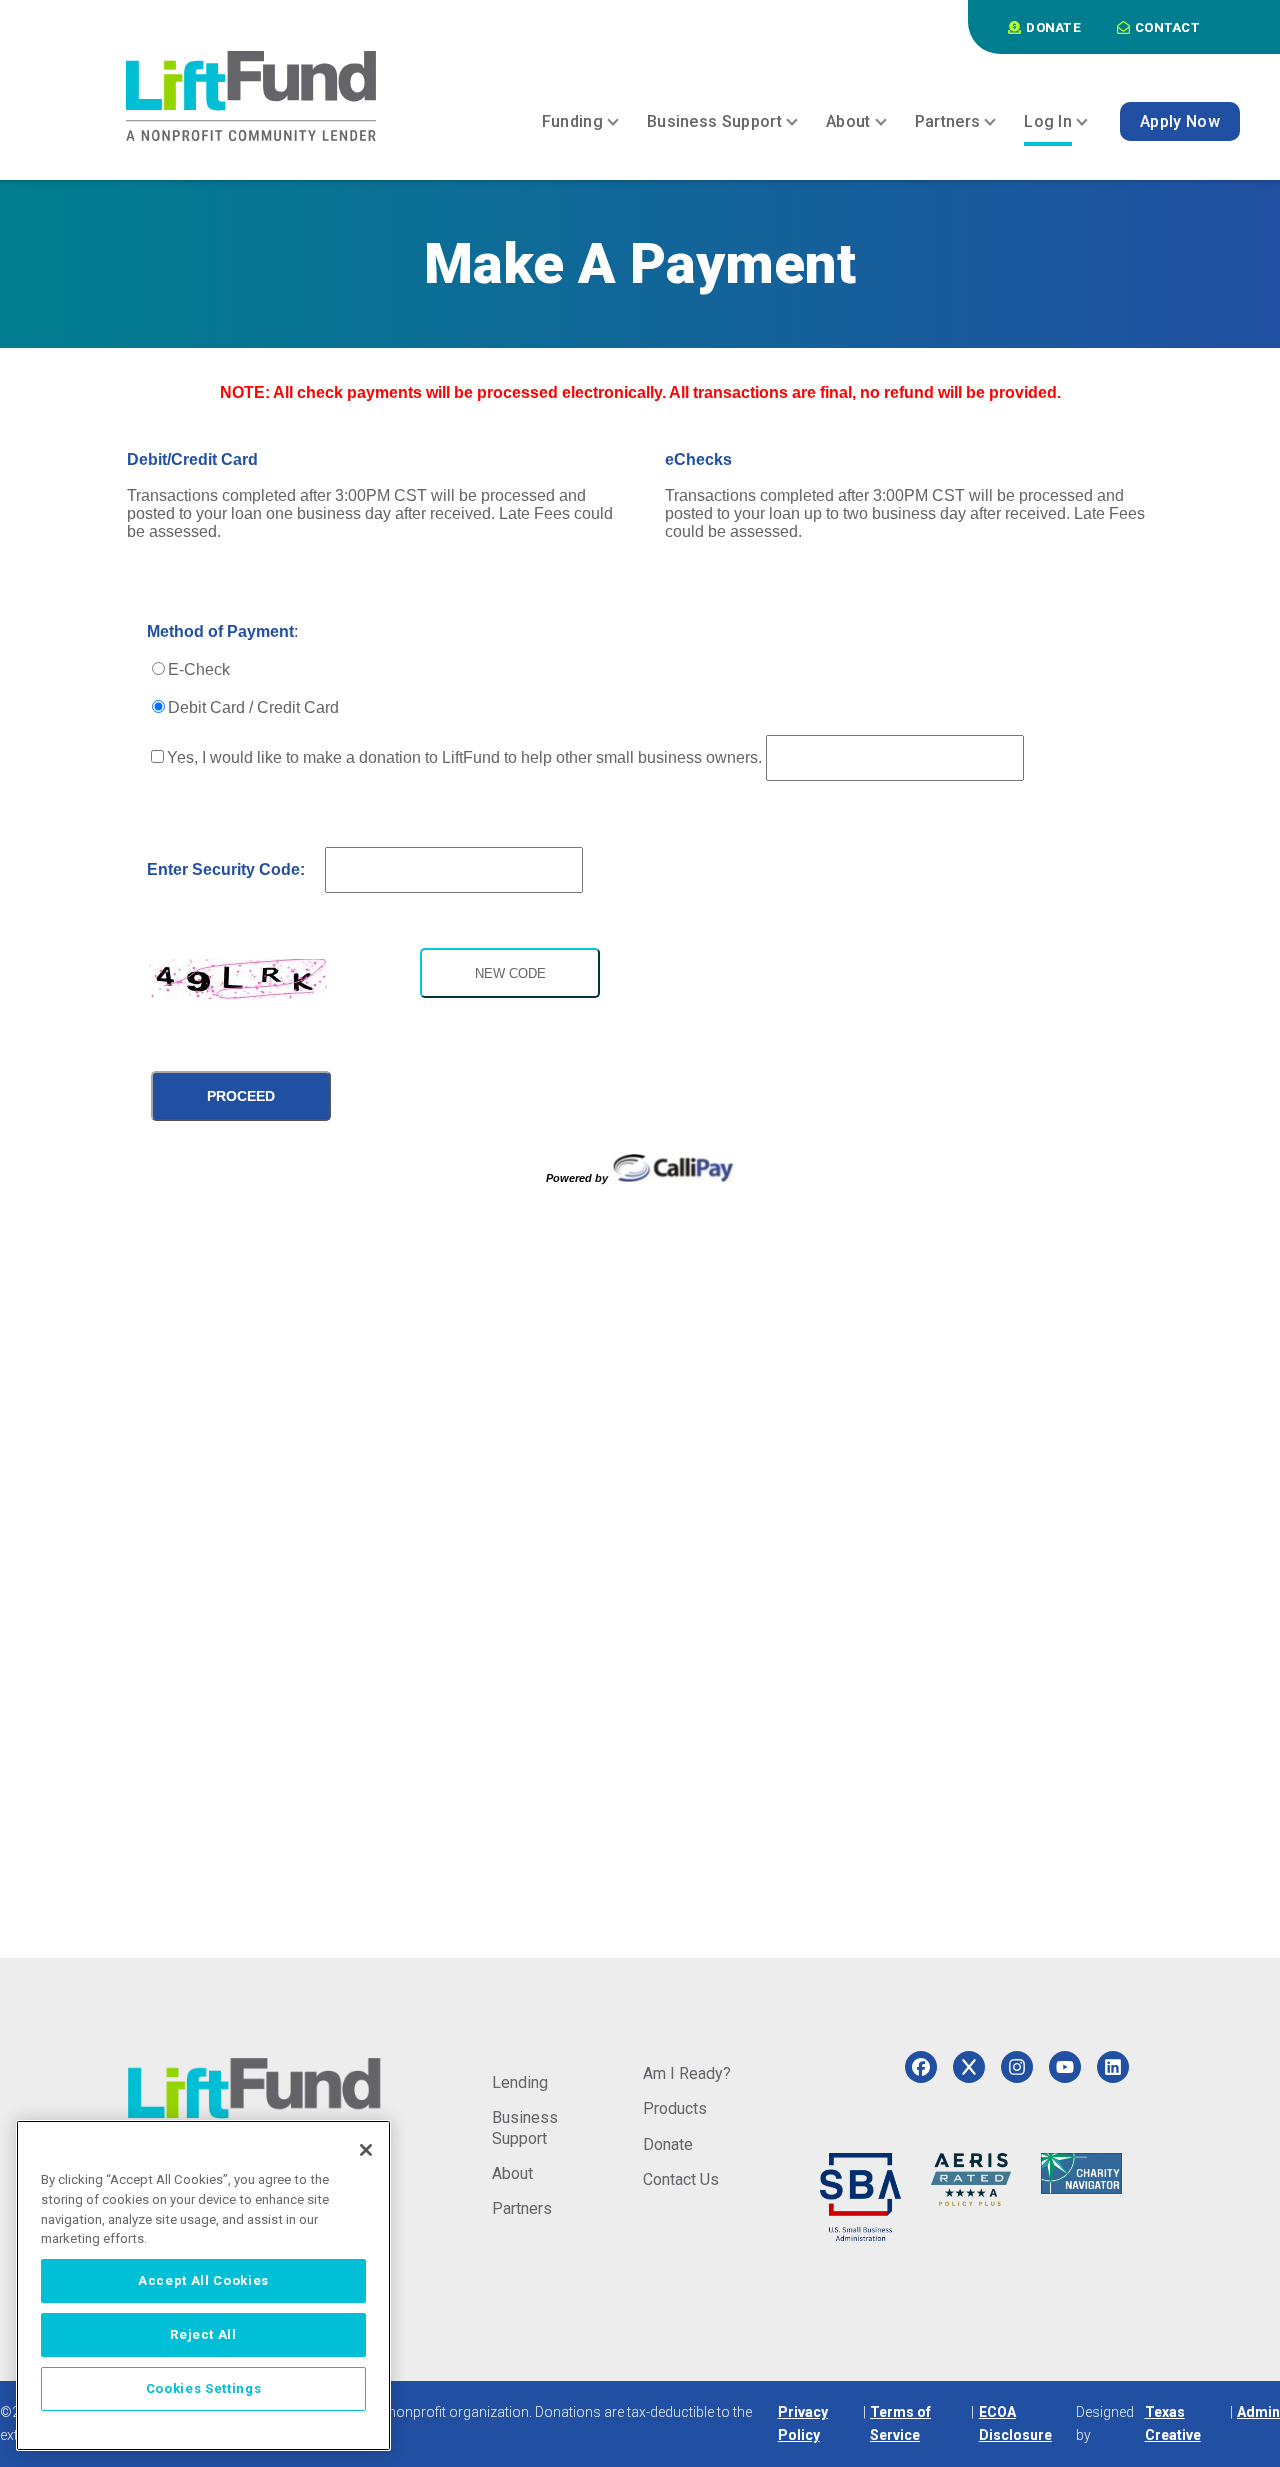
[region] (203, 2285)
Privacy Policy (803, 2423)
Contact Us (681, 2179)
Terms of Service (900, 2423)
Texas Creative (1173, 2423)
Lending (520, 2082)
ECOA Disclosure (1015, 2423)
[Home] (251, 96)
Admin (1258, 2412)
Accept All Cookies (203, 2280)
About (512, 2173)
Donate (668, 2144)
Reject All (203, 2334)
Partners (522, 2208)
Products (675, 2108)
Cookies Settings (204, 2388)
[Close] (366, 2150)
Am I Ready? (687, 2073)
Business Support (525, 2127)
